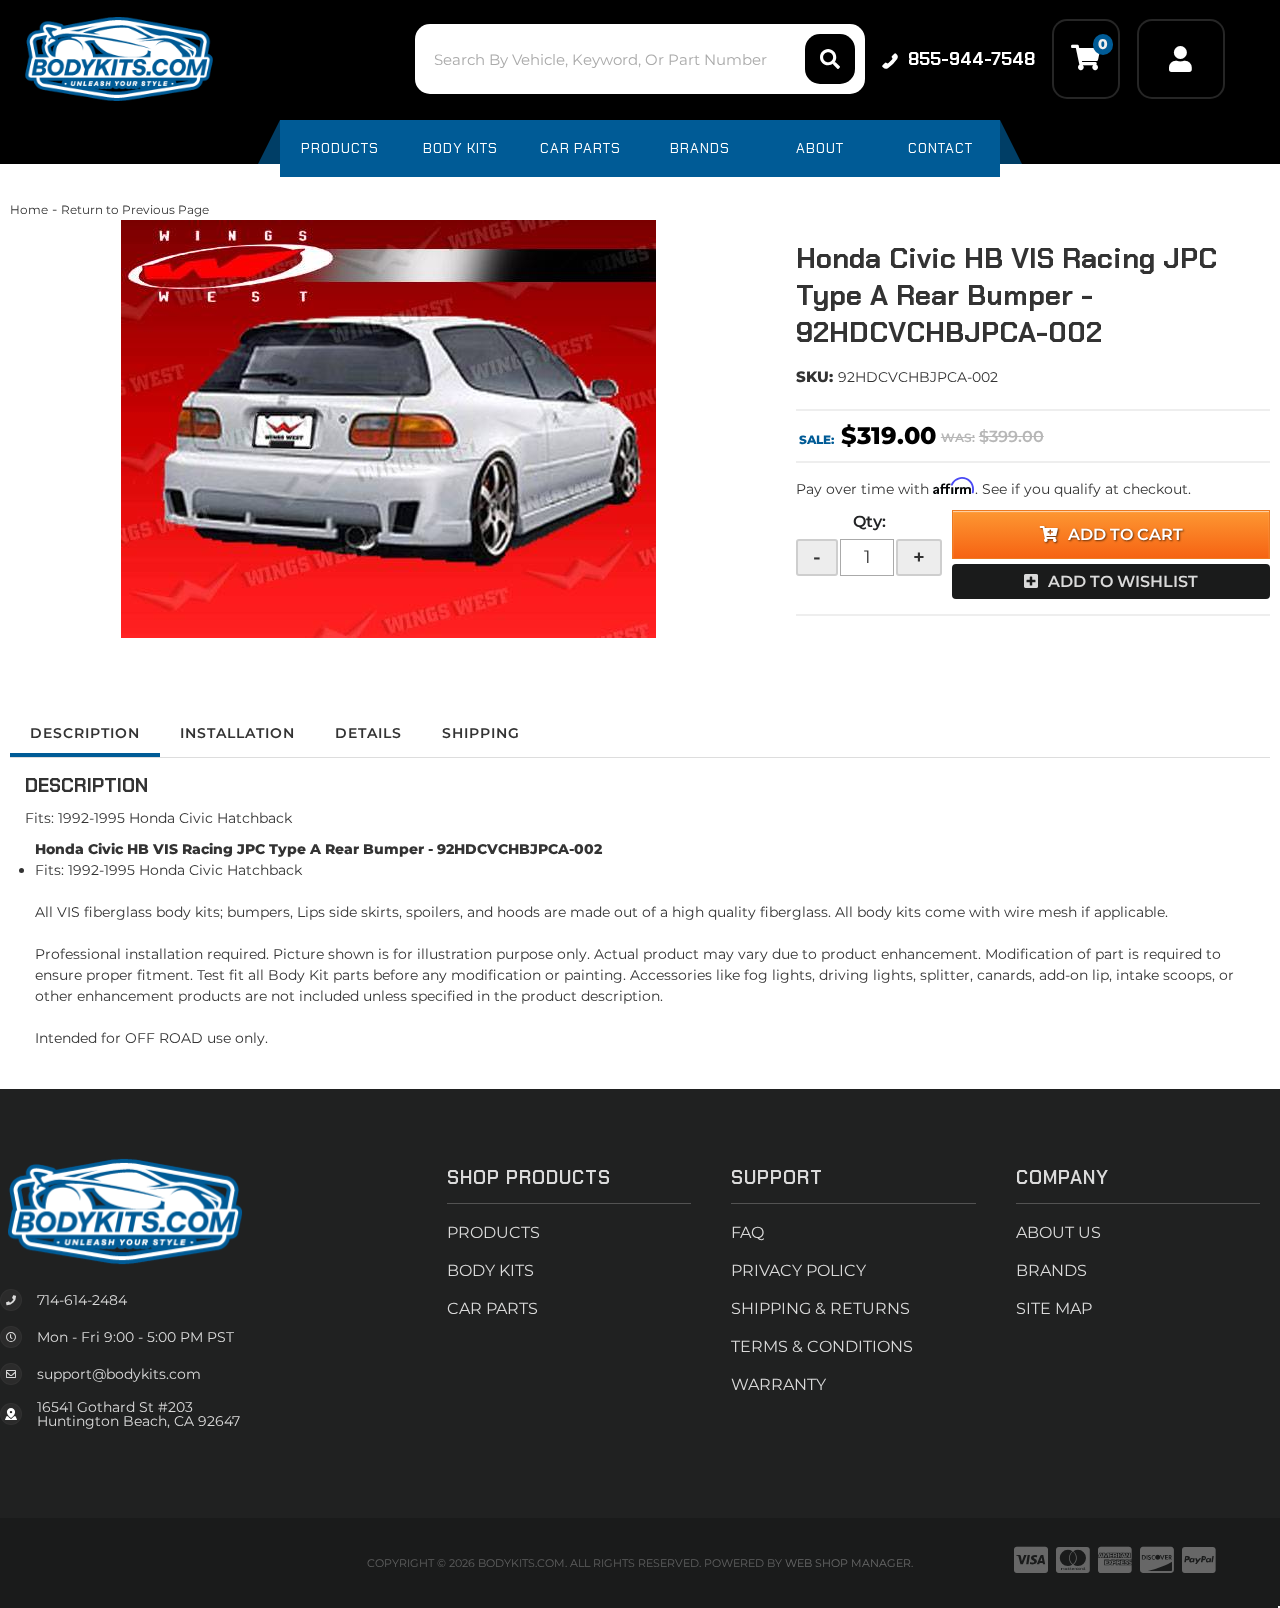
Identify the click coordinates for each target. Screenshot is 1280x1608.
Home (29, 209)
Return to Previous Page (135, 209)
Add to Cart (1125, 534)
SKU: (814, 376)
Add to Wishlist (1123, 581)
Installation (237, 733)
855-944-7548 (971, 59)
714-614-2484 (82, 1300)
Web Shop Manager (848, 1563)
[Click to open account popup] (1181, 59)
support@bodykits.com (119, 1374)
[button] (639, 59)
